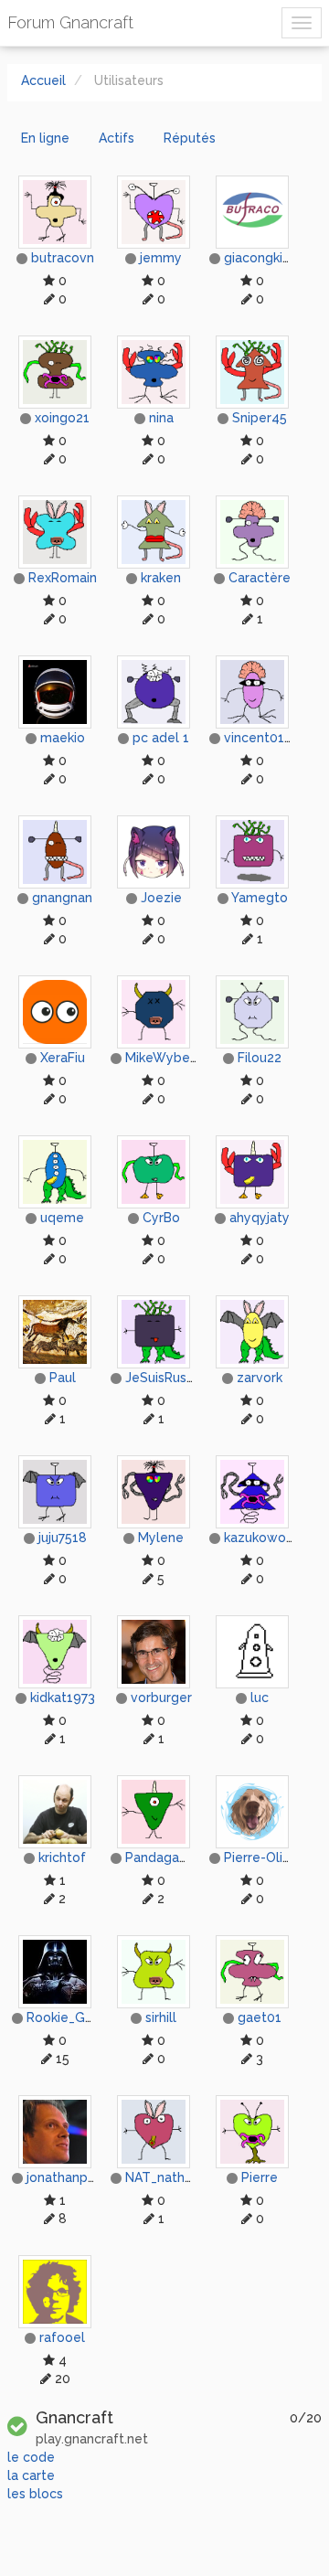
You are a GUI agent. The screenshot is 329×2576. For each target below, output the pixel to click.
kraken (161, 578)
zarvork (260, 1378)
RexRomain (63, 578)
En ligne (45, 138)
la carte (31, 2475)
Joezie (161, 898)
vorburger (161, 1698)
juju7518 (63, 1538)
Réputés (190, 138)
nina (161, 418)
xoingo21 (62, 418)
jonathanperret (73, 2177)
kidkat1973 (63, 1698)
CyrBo (161, 1218)
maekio (63, 738)
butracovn (63, 258)
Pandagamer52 (172, 1857)
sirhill (161, 2017)
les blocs (35, 2494)
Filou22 (260, 1058)
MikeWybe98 (166, 1058)
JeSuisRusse (163, 1378)
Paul (63, 1378)
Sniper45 (260, 418)
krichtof (62, 1857)
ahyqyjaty (260, 1218)
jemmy (161, 258)
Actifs (117, 138)
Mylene (161, 1538)
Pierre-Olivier (265, 1857)
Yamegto (260, 898)
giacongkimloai (270, 258)
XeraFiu (63, 1058)
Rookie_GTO (65, 2017)
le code (31, 2457)
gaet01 (260, 2017)
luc (260, 1698)
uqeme (62, 1218)
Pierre (260, 2177)
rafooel (62, 2337)
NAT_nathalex (168, 2177)
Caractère (260, 578)
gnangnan (62, 898)
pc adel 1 (161, 738)
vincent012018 (269, 738)
